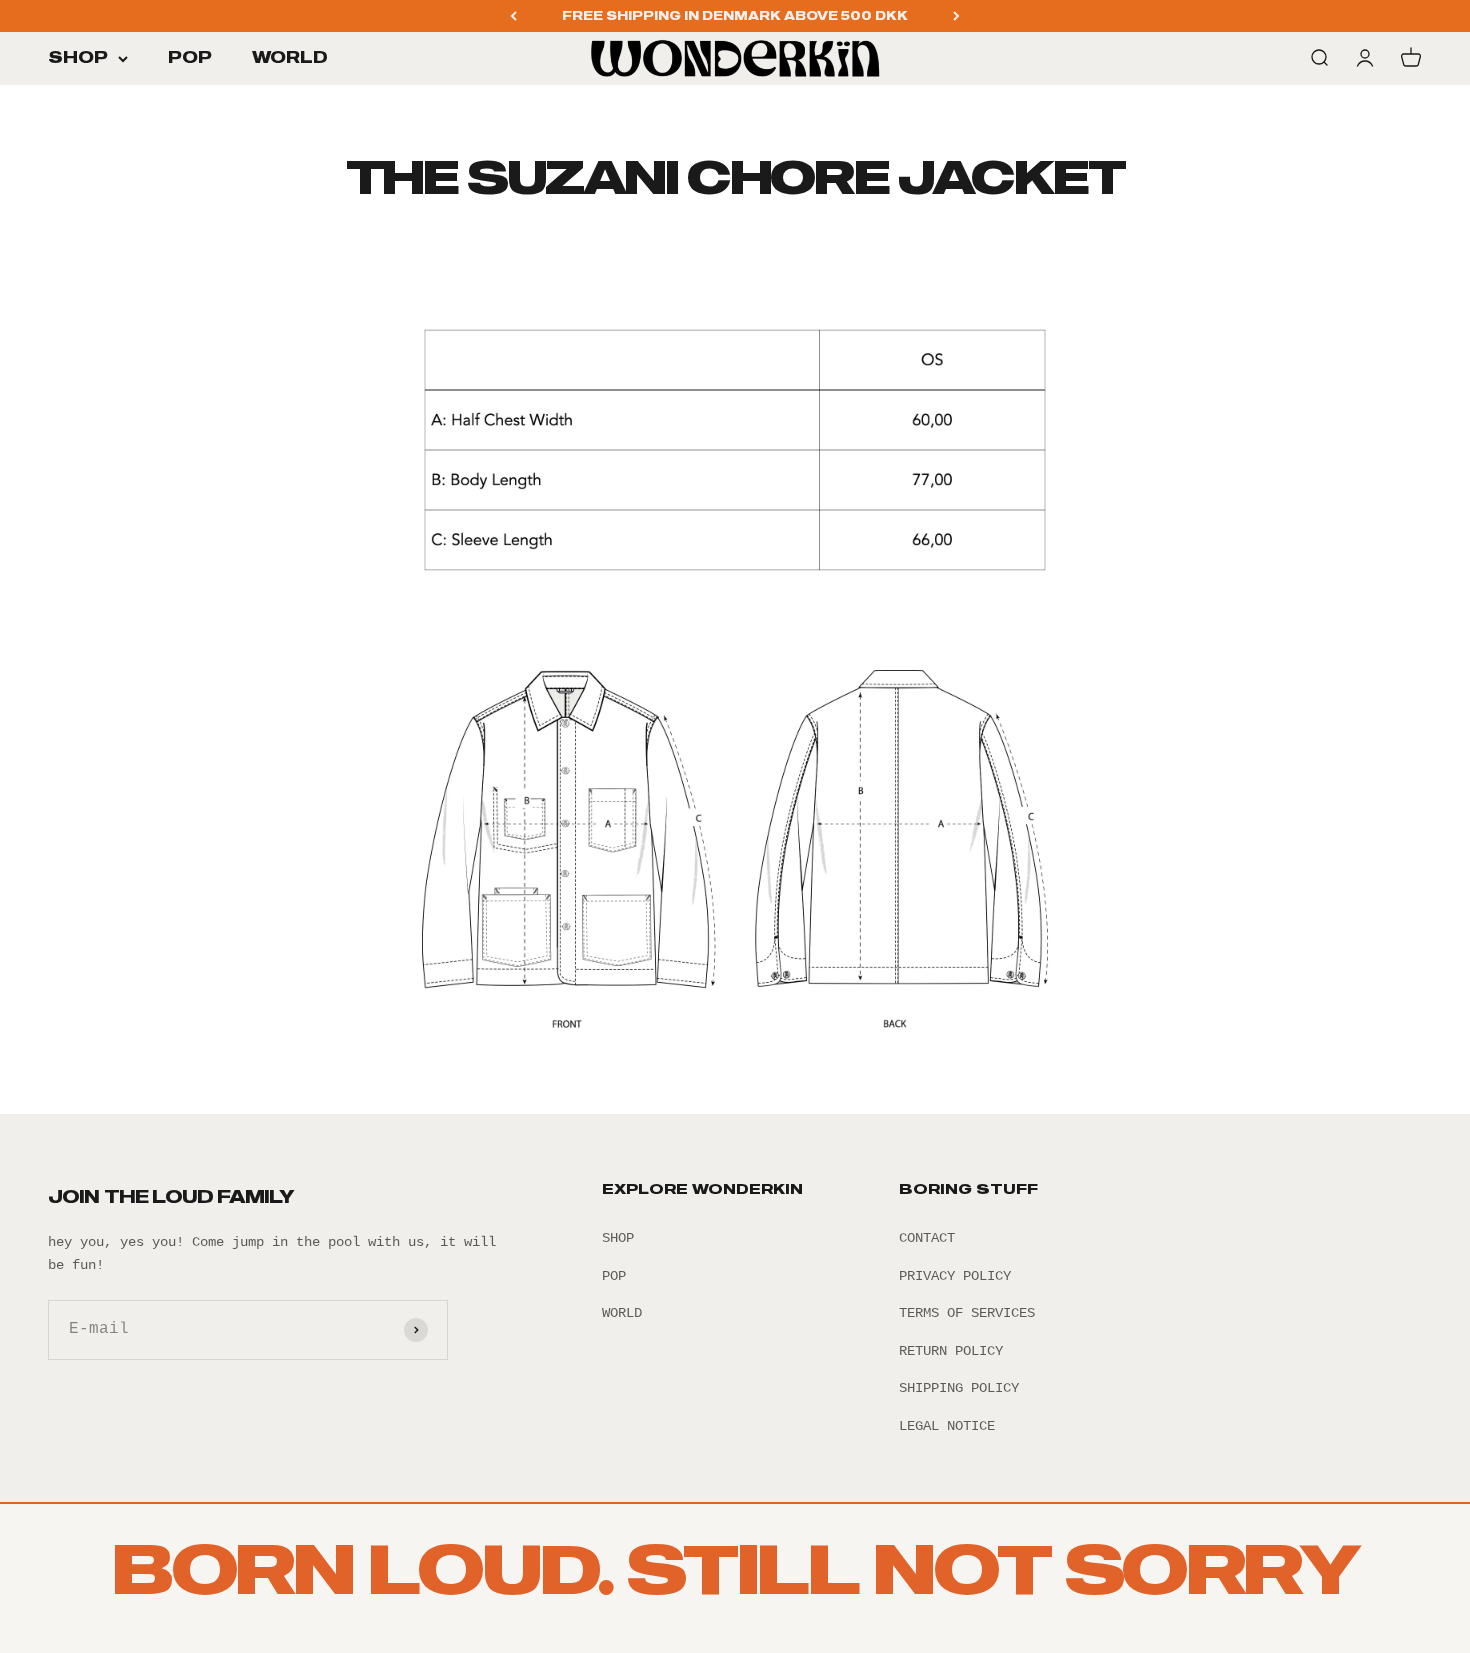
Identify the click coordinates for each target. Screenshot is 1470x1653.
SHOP (78, 58)
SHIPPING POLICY (959, 1388)
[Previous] (513, 16)
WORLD (290, 58)
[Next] (956, 16)
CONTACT (927, 1238)
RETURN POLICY (951, 1351)
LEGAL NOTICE (947, 1426)
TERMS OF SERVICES (967, 1313)
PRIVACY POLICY (955, 1276)
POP (190, 58)
